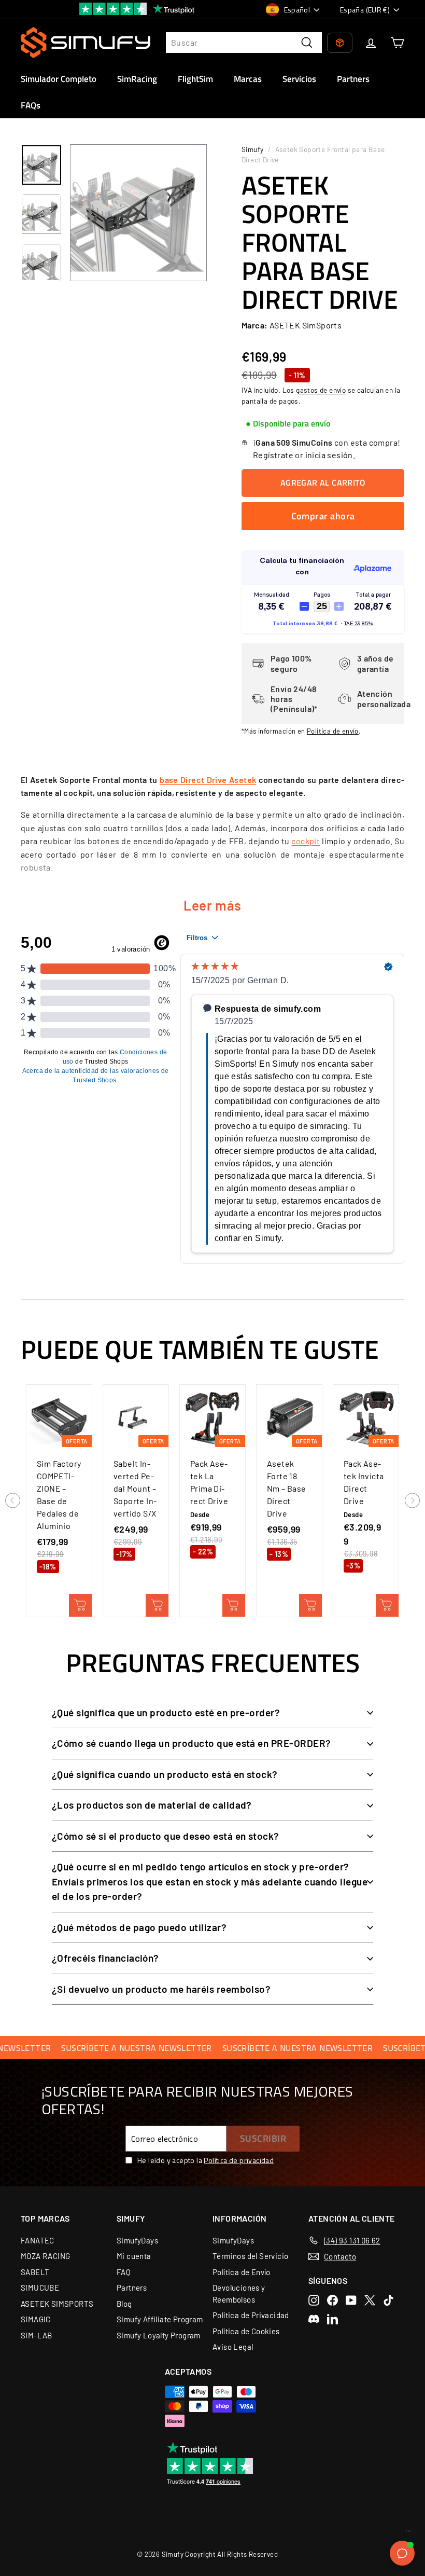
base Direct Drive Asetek (208, 780)
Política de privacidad (239, 2160)
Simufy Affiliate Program (160, 2319)
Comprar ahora (323, 516)
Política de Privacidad (251, 2315)
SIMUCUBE (40, 2288)
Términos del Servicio (250, 2256)
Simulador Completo (59, 79)
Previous (13, 1501)
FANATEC (38, 2240)
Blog (124, 2304)
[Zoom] (138, 213)
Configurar (234, 1605)
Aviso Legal (233, 2347)
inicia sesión (329, 455)
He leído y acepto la (206, 2160)
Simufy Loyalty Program (159, 2335)
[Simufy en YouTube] (351, 2300)
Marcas (248, 79)
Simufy (252, 149)
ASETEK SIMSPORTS (57, 2304)
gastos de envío (321, 390)
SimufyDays (137, 2240)
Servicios (299, 79)
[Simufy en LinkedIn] (332, 2319)
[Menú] (408, 2533)
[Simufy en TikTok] (388, 2300)
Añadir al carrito (80, 1605)
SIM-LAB (37, 2335)
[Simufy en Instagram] (314, 2300)
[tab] (288, 424)
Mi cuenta (134, 2256)
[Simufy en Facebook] (332, 2300)
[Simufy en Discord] (314, 2319)
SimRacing (137, 79)
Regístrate (273, 455)
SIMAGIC (36, 2319)
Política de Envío (242, 2272)
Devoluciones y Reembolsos (239, 2293)
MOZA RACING (45, 2256)
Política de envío (333, 731)
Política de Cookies (246, 2331)
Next (412, 1501)
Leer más (212, 905)
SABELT (35, 2272)
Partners (353, 79)
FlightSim (195, 79)
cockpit (306, 841)
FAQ (124, 2272)
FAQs (31, 105)
